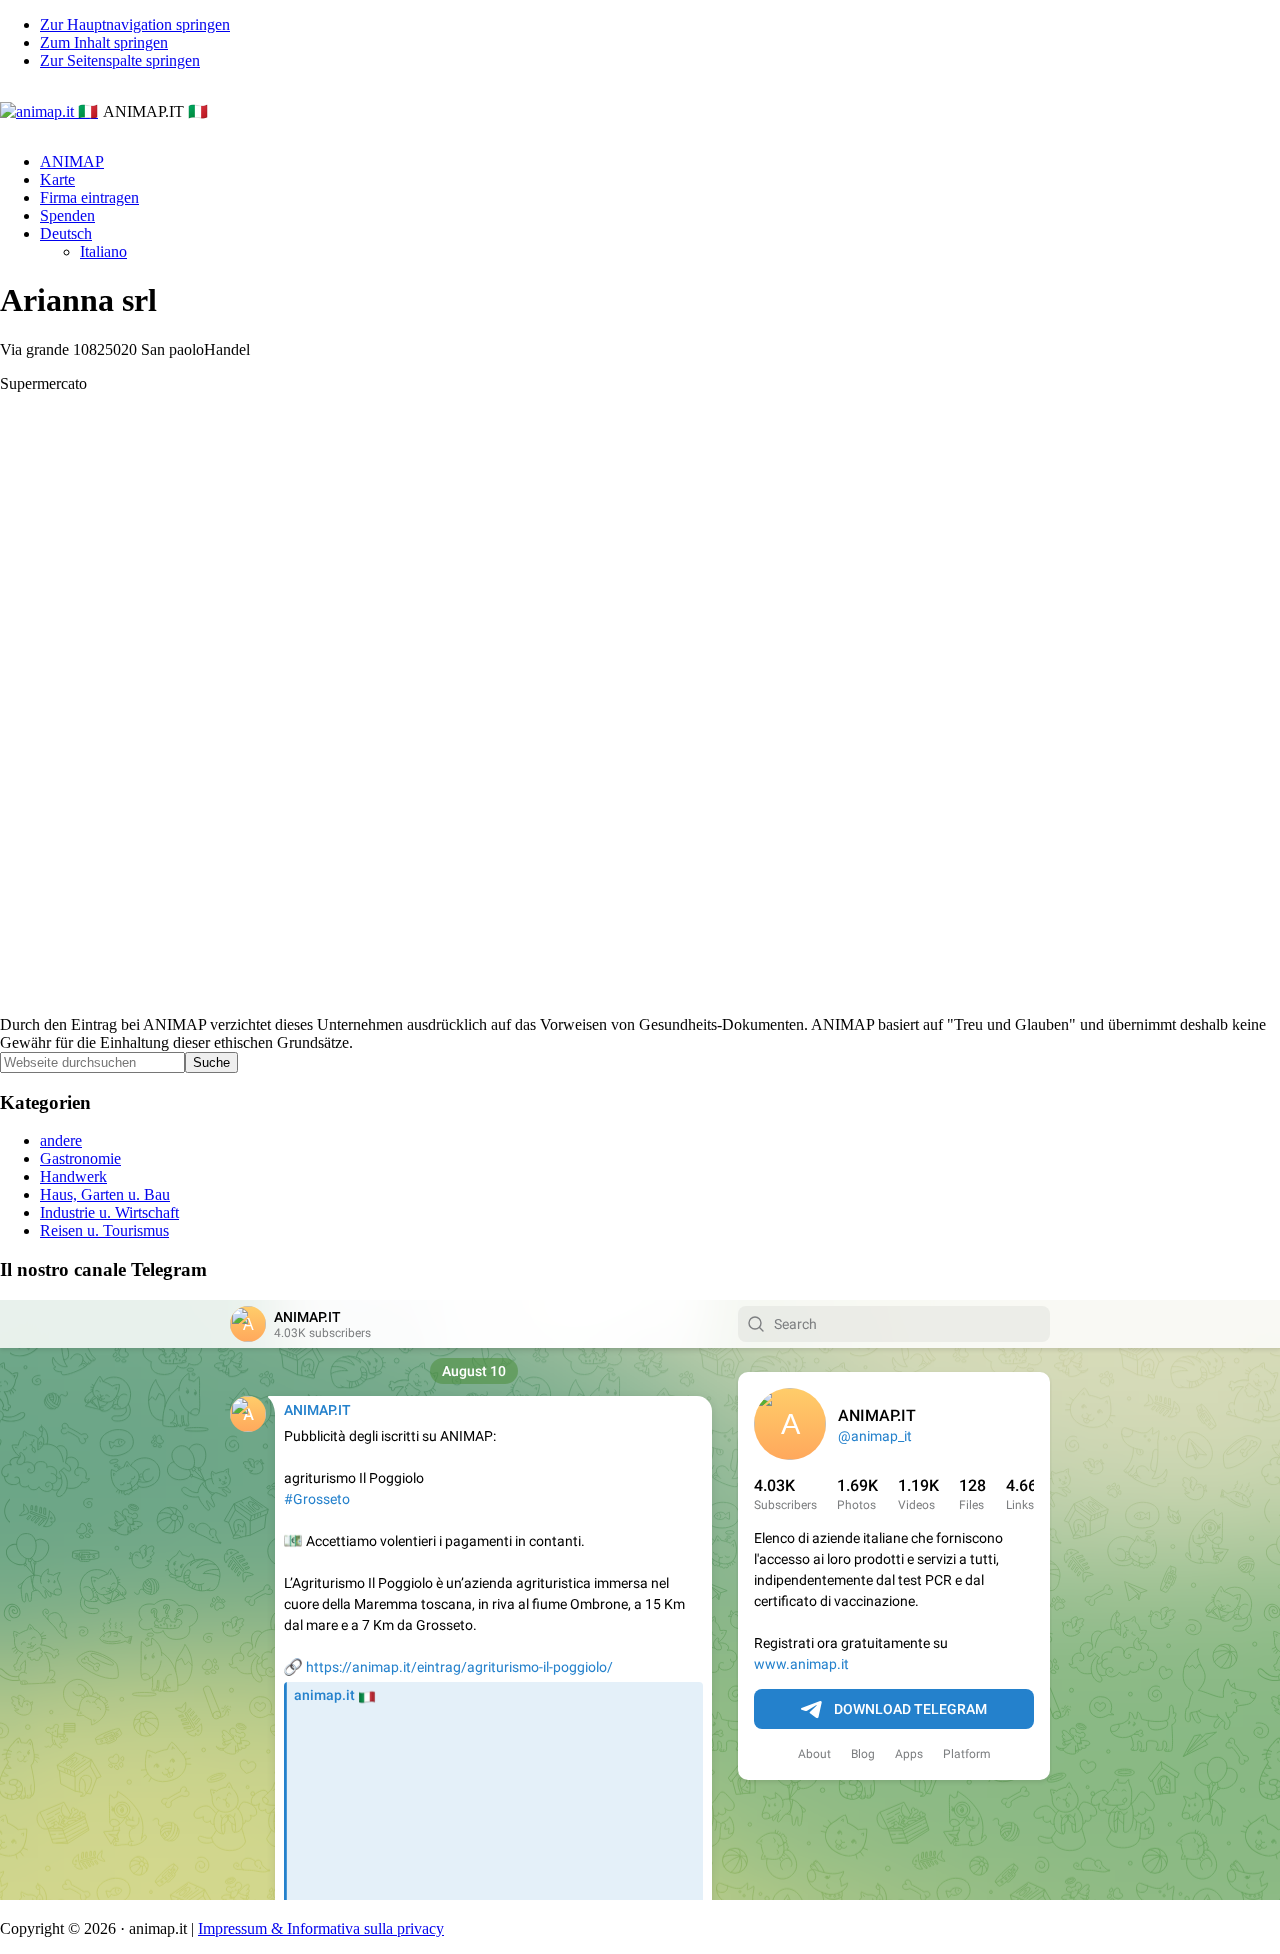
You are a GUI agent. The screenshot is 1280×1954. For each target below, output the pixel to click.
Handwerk (73, 1176)
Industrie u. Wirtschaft (109, 1212)
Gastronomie (80, 1158)
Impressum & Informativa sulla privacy (321, 1928)
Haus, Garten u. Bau (105, 1194)
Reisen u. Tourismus (104, 1230)
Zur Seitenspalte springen (120, 60)
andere (61, 1140)
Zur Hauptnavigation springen (135, 24)
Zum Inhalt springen (104, 42)
